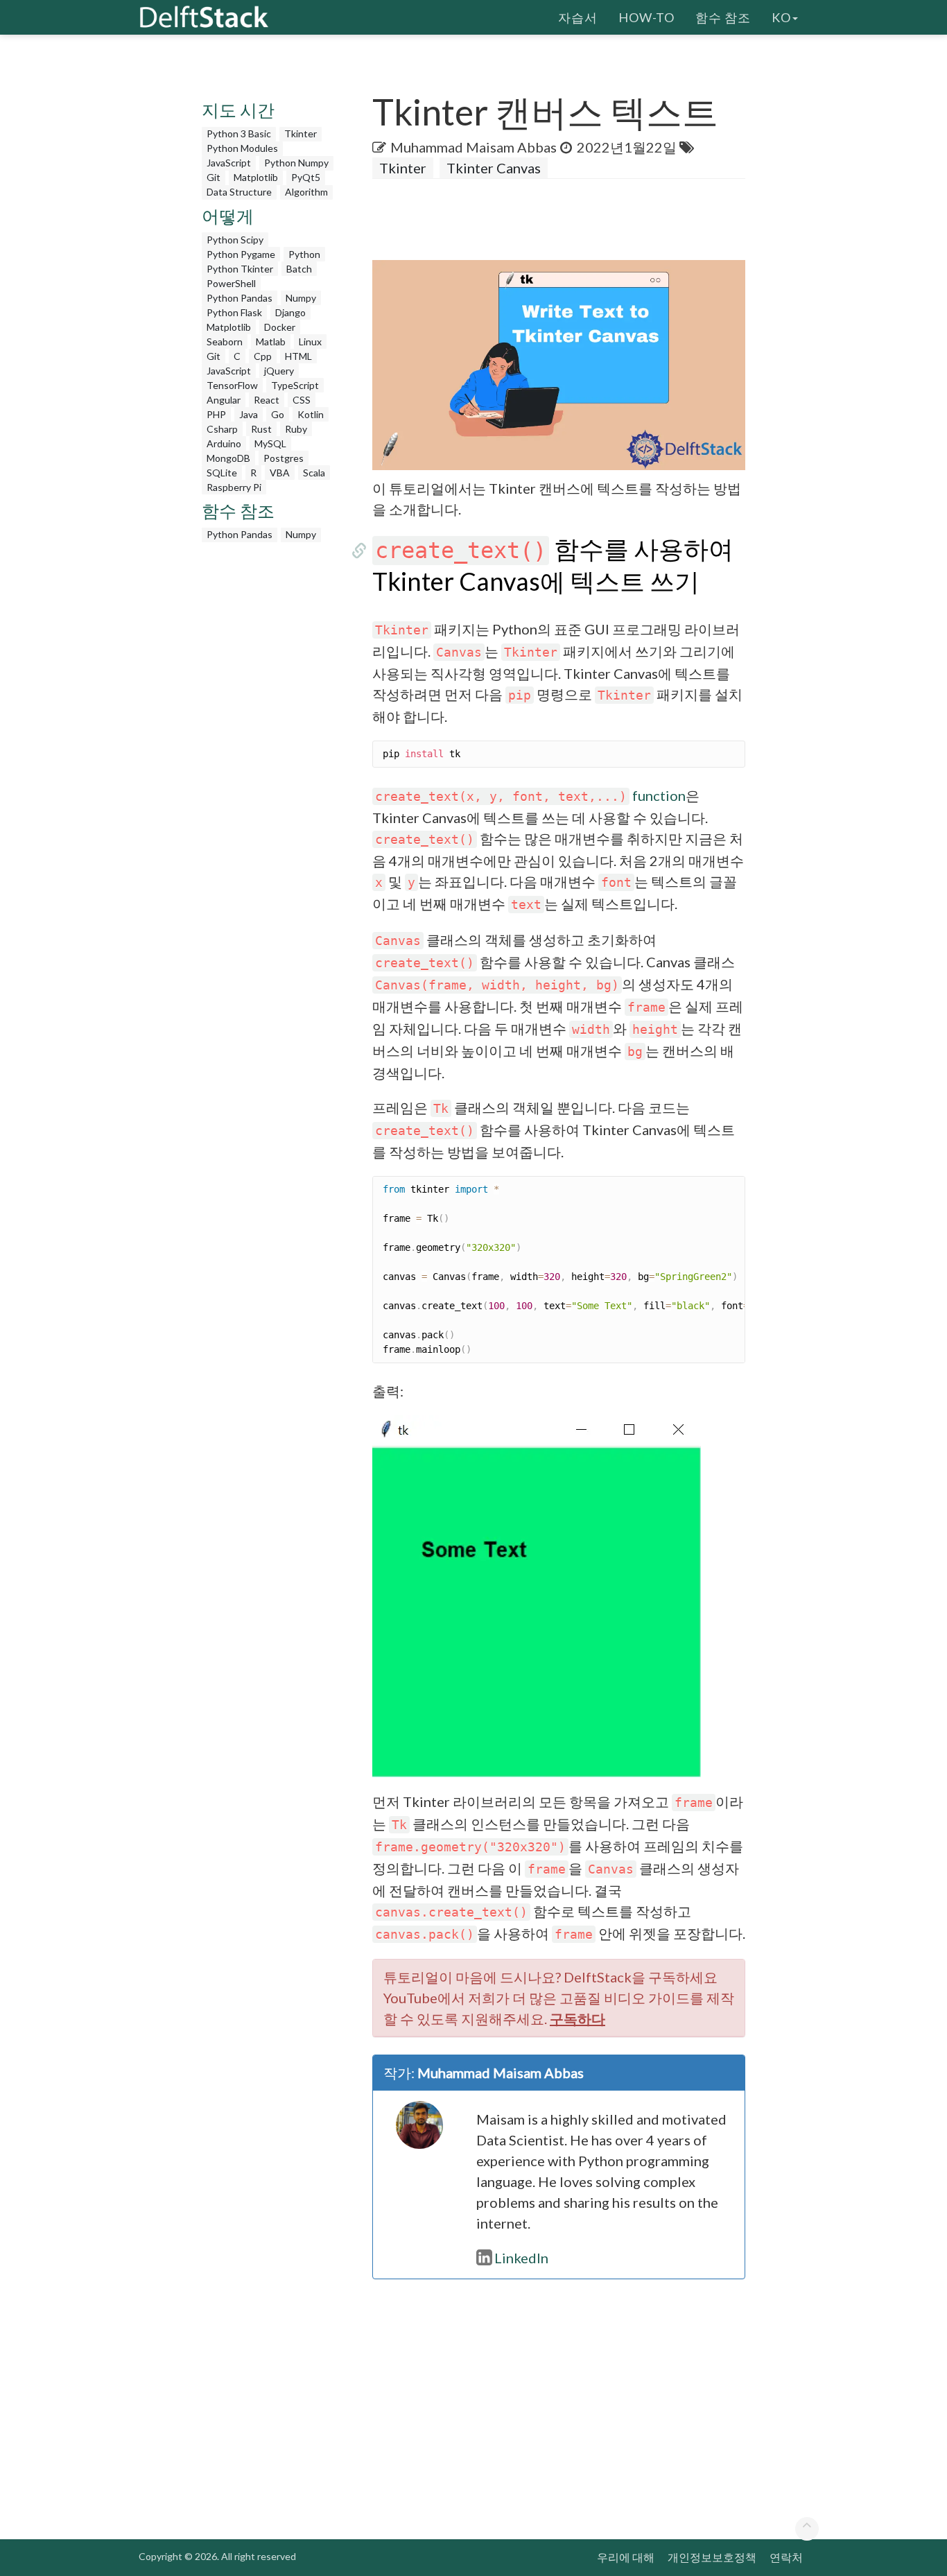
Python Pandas (240, 298)
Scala (314, 473)
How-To (646, 17)
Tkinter (301, 133)
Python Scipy (235, 240)
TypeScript (295, 385)
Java (249, 414)
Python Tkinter (240, 269)
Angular (224, 400)
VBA (280, 473)
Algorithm (306, 192)
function (530, 795)
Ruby (296, 429)
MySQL (270, 443)
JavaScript (229, 163)
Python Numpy (296, 163)
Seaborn (225, 342)
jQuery (279, 371)
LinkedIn (521, 2258)
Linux (310, 342)
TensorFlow (232, 385)
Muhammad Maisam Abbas (473, 147)
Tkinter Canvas (494, 168)
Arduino (224, 443)
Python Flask (234, 312)
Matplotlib (256, 177)
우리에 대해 (626, 2557)
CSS (302, 400)
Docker (280, 327)
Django (290, 312)
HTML (298, 356)
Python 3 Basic (239, 133)
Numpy (301, 298)
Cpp (263, 356)
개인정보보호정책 (712, 2557)
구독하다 (577, 2019)
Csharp (222, 429)
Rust (261, 429)
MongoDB (228, 458)
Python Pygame (241, 254)
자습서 (578, 17)
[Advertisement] (270, 757)
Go (278, 414)
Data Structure (239, 192)
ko (781, 17)
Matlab (271, 342)
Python (304, 254)
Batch (299, 269)
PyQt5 (306, 177)
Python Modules (242, 148)
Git (214, 177)
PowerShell (231, 283)
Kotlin (311, 414)
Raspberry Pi (234, 487)
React (267, 400)
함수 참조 (723, 17)
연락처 (786, 2557)
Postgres (284, 458)
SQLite (222, 473)
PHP (216, 414)
